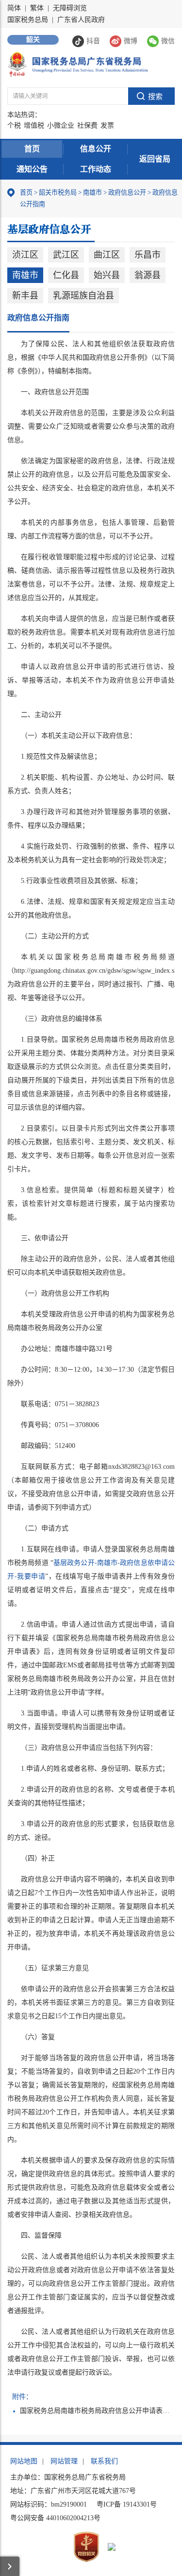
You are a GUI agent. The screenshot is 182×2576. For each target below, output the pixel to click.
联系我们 (104, 2461)
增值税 (34, 125)
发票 (107, 125)
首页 (32, 149)
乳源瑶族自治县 (83, 296)
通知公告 (32, 169)
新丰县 (25, 296)
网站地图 (24, 2461)
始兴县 (107, 275)
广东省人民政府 (81, 20)
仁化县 (66, 275)
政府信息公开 (127, 192)
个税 (14, 125)
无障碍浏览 (70, 8)
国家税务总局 (28, 20)
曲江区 (107, 255)
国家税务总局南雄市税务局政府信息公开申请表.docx (95, 2411)
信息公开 (96, 149)
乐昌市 (148, 255)
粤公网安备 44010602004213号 (55, 2518)
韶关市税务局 (58, 192)
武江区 (66, 255)
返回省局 (155, 159)
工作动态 (96, 169)
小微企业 (61, 125)
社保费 (87, 125)
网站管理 (64, 2461)
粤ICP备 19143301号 (127, 2504)
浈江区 (25, 255)
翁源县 (148, 275)
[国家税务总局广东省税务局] (78, 64)
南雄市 (92, 192)
